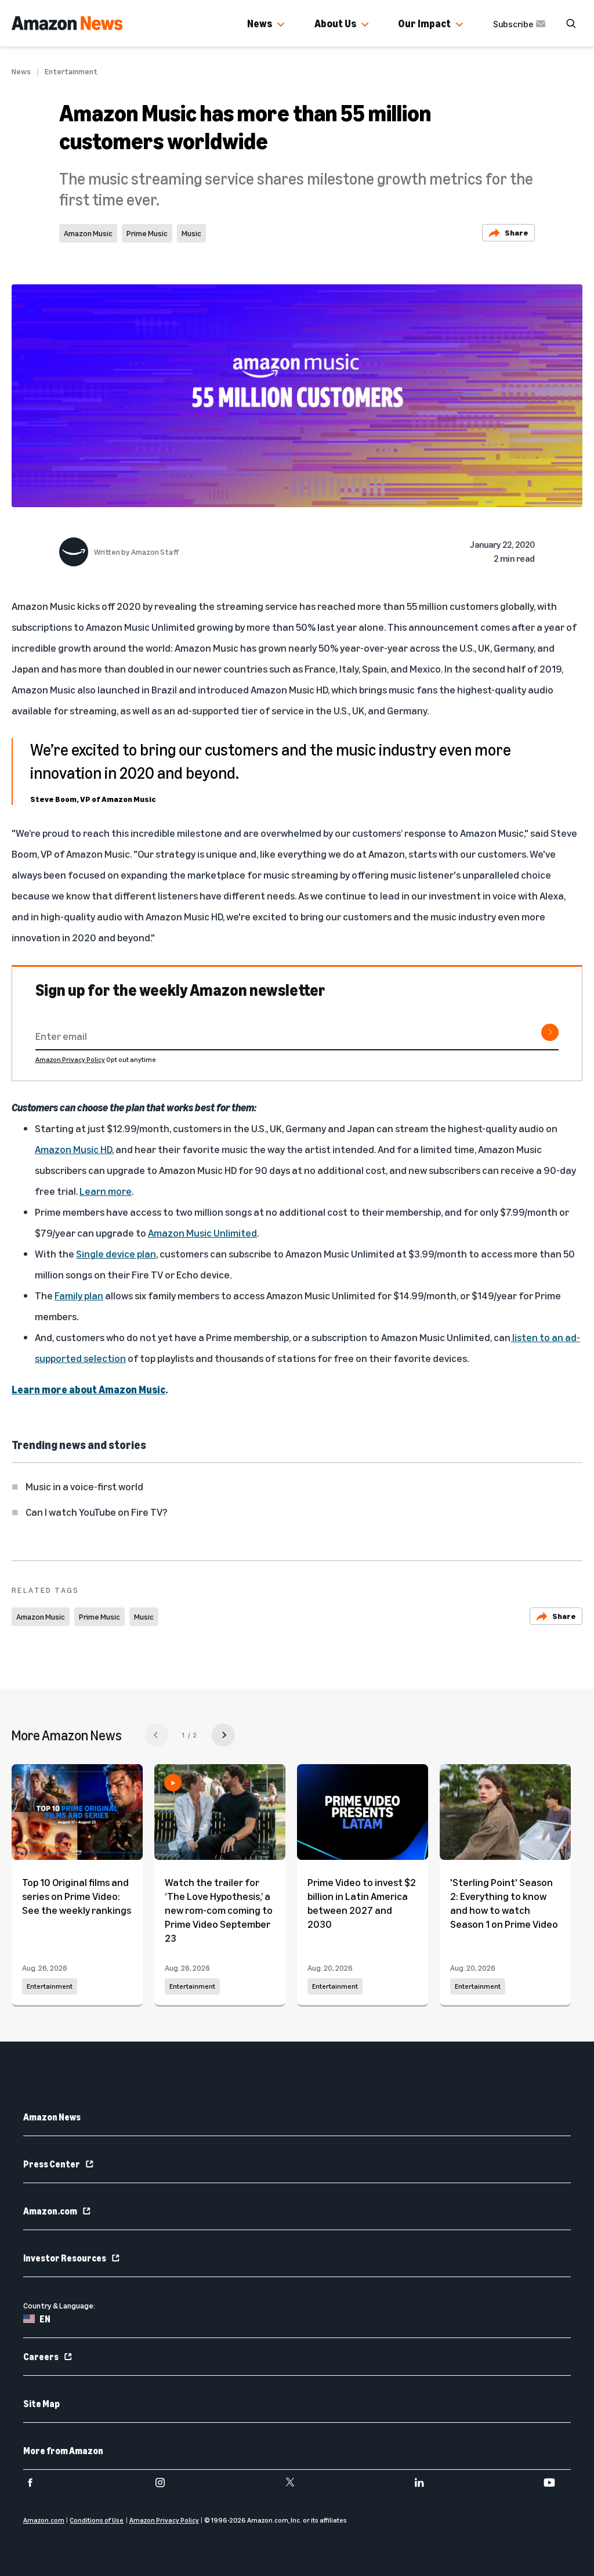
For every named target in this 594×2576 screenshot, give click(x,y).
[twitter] (297, 2483)
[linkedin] (427, 2483)
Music (191, 233)
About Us (335, 23)
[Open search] (571, 23)
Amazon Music (88, 233)
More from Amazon (63, 2451)
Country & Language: (59, 2305)
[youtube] (557, 2483)
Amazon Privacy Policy (70, 1059)
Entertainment (71, 71)
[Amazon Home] (67, 23)
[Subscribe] (550, 1032)
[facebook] (37, 2483)
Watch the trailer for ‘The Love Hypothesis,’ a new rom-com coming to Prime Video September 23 (219, 1910)
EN (45, 2319)
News (260, 23)
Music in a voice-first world (84, 1486)
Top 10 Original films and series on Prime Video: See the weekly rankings (77, 1896)
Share (517, 232)
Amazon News (52, 2117)
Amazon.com (50, 2211)
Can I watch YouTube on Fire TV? (97, 1512)
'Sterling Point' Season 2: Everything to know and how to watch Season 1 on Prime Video (504, 1903)
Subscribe (513, 24)
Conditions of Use (97, 2520)
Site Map (41, 2404)
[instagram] (167, 2483)
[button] (281, 25)
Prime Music (147, 233)
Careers (41, 2357)
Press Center (52, 2164)
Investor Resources (65, 2258)
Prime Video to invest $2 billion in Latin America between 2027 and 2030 (362, 1903)
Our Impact (424, 23)
